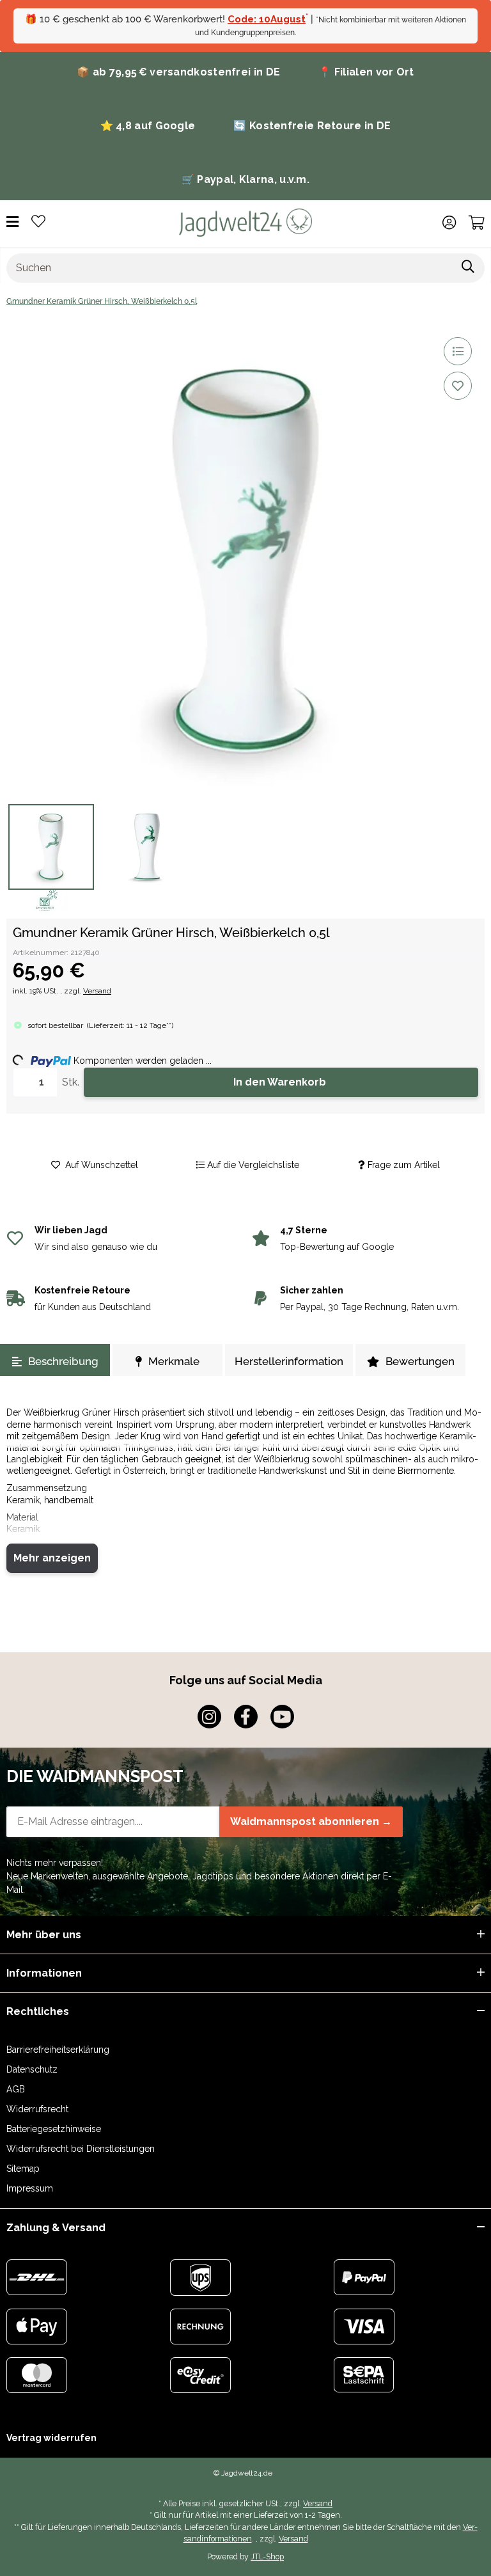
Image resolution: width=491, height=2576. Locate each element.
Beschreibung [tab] (63, 1361)
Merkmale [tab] (174, 1361)
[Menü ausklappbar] (12, 222)
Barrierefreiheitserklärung (58, 2050)
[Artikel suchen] (468, 268)
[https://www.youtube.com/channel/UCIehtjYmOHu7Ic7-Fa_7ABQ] (282, 1717)
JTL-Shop (267, 2556)
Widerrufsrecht (37, 2109)
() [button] (130, 1025)
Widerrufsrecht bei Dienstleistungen (81, 2149)
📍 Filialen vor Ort (366, 72)
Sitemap (23, 2169)
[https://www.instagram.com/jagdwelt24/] (209, 1717)
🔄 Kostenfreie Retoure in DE (312, 126)
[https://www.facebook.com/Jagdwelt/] (246, 1717)
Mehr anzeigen (52, 1558)
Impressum (30, 2188)
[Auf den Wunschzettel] (458, 386)
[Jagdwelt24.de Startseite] (245, 222)
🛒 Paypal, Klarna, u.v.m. (245, 179)
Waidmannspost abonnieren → (311, 1821)
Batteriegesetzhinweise (54, 2129)
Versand (97, 991)
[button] (449, 223)
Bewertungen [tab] (420, 1361)
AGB (16, 2089)
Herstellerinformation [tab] (289, 1361)
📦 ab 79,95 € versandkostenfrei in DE (178, 72)
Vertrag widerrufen (51, 2438)
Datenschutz (32, 2069)
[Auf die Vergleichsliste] (458, 351)
